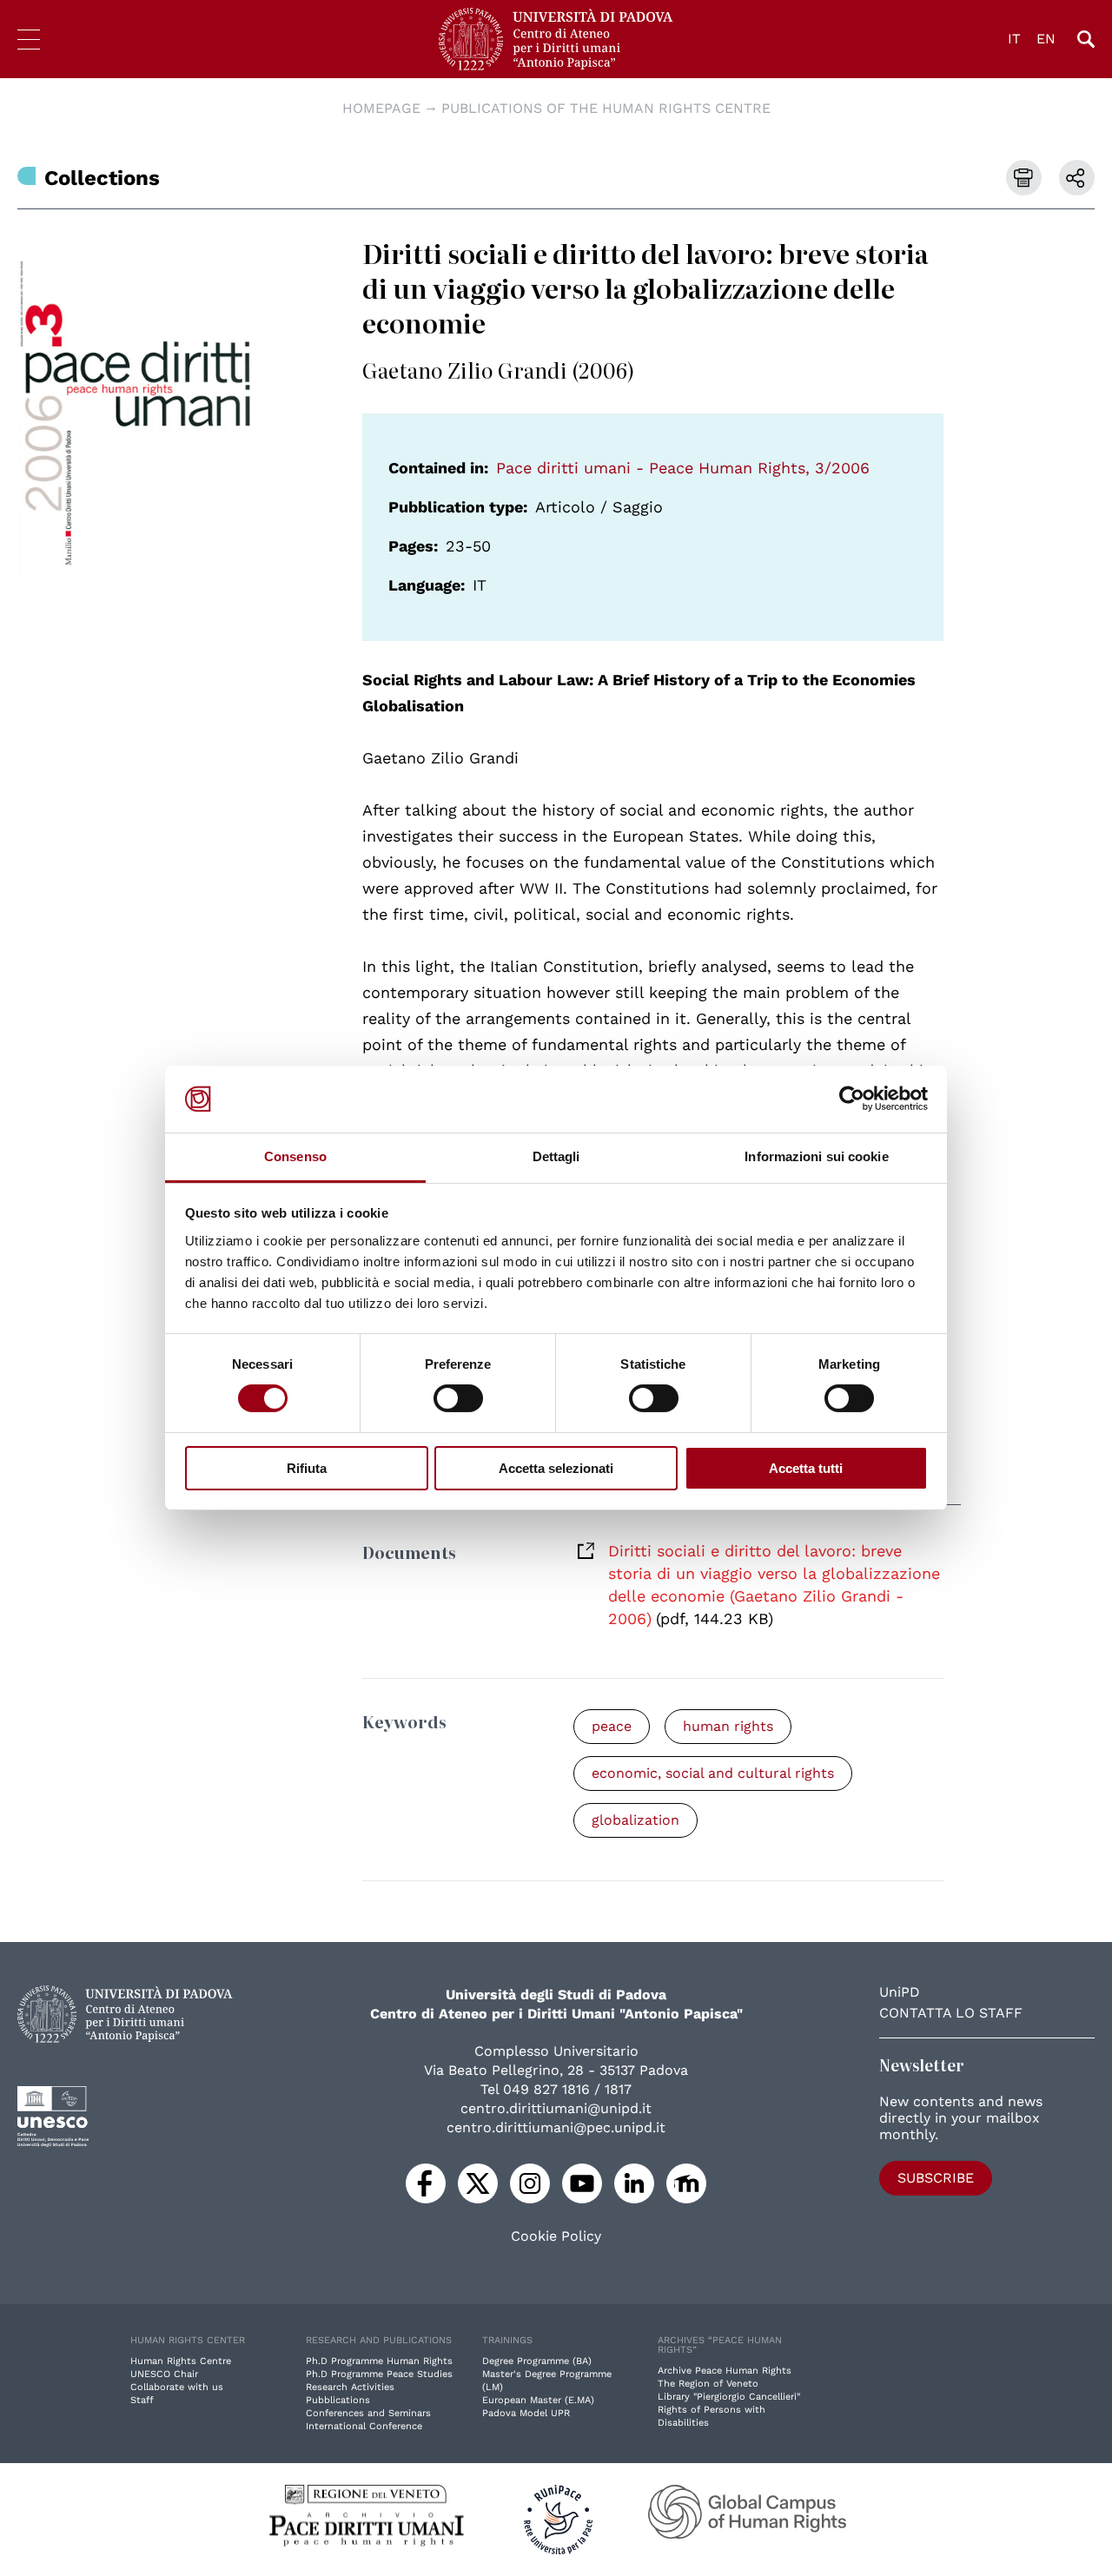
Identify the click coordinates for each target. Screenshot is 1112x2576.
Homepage (381, 108)
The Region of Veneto (708, 2384)
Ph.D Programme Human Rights (379, 2361)
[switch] (458, 1398)
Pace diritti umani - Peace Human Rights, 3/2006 (683, 468)
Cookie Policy (556, 2236)
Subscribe (936, 2178)
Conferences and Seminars (368, 2413)
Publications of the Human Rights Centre (606, 108)
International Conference (364, 2426)
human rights (728, 1726)
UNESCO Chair (164, 2374)
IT (1014, 39)
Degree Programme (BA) (537, 2361)
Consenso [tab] (295, 1156)
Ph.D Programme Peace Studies (379, 2374)
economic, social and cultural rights (713, 1773)
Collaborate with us (177, 2387)
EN (1046, 39)
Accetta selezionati (556, 1468)
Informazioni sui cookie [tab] (816, 1156)
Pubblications (338, 2400)
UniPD (900, 1992)
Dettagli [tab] (556, 1156)
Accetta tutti (806, 1468)
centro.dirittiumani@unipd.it (556, 2108)
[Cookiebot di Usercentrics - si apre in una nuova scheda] (852, 1099)
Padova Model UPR (526, 2413)
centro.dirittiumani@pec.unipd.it (556, 2127)
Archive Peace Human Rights (725, 2371)
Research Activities (350, 2387)
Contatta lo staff (951, 2013)
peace (612, 1726)
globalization (635, 1820)
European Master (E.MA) (538, 2400)
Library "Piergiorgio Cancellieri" (729, 2397)
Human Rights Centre (181, 2361)
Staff (142, 2400)
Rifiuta (307, 1468)
